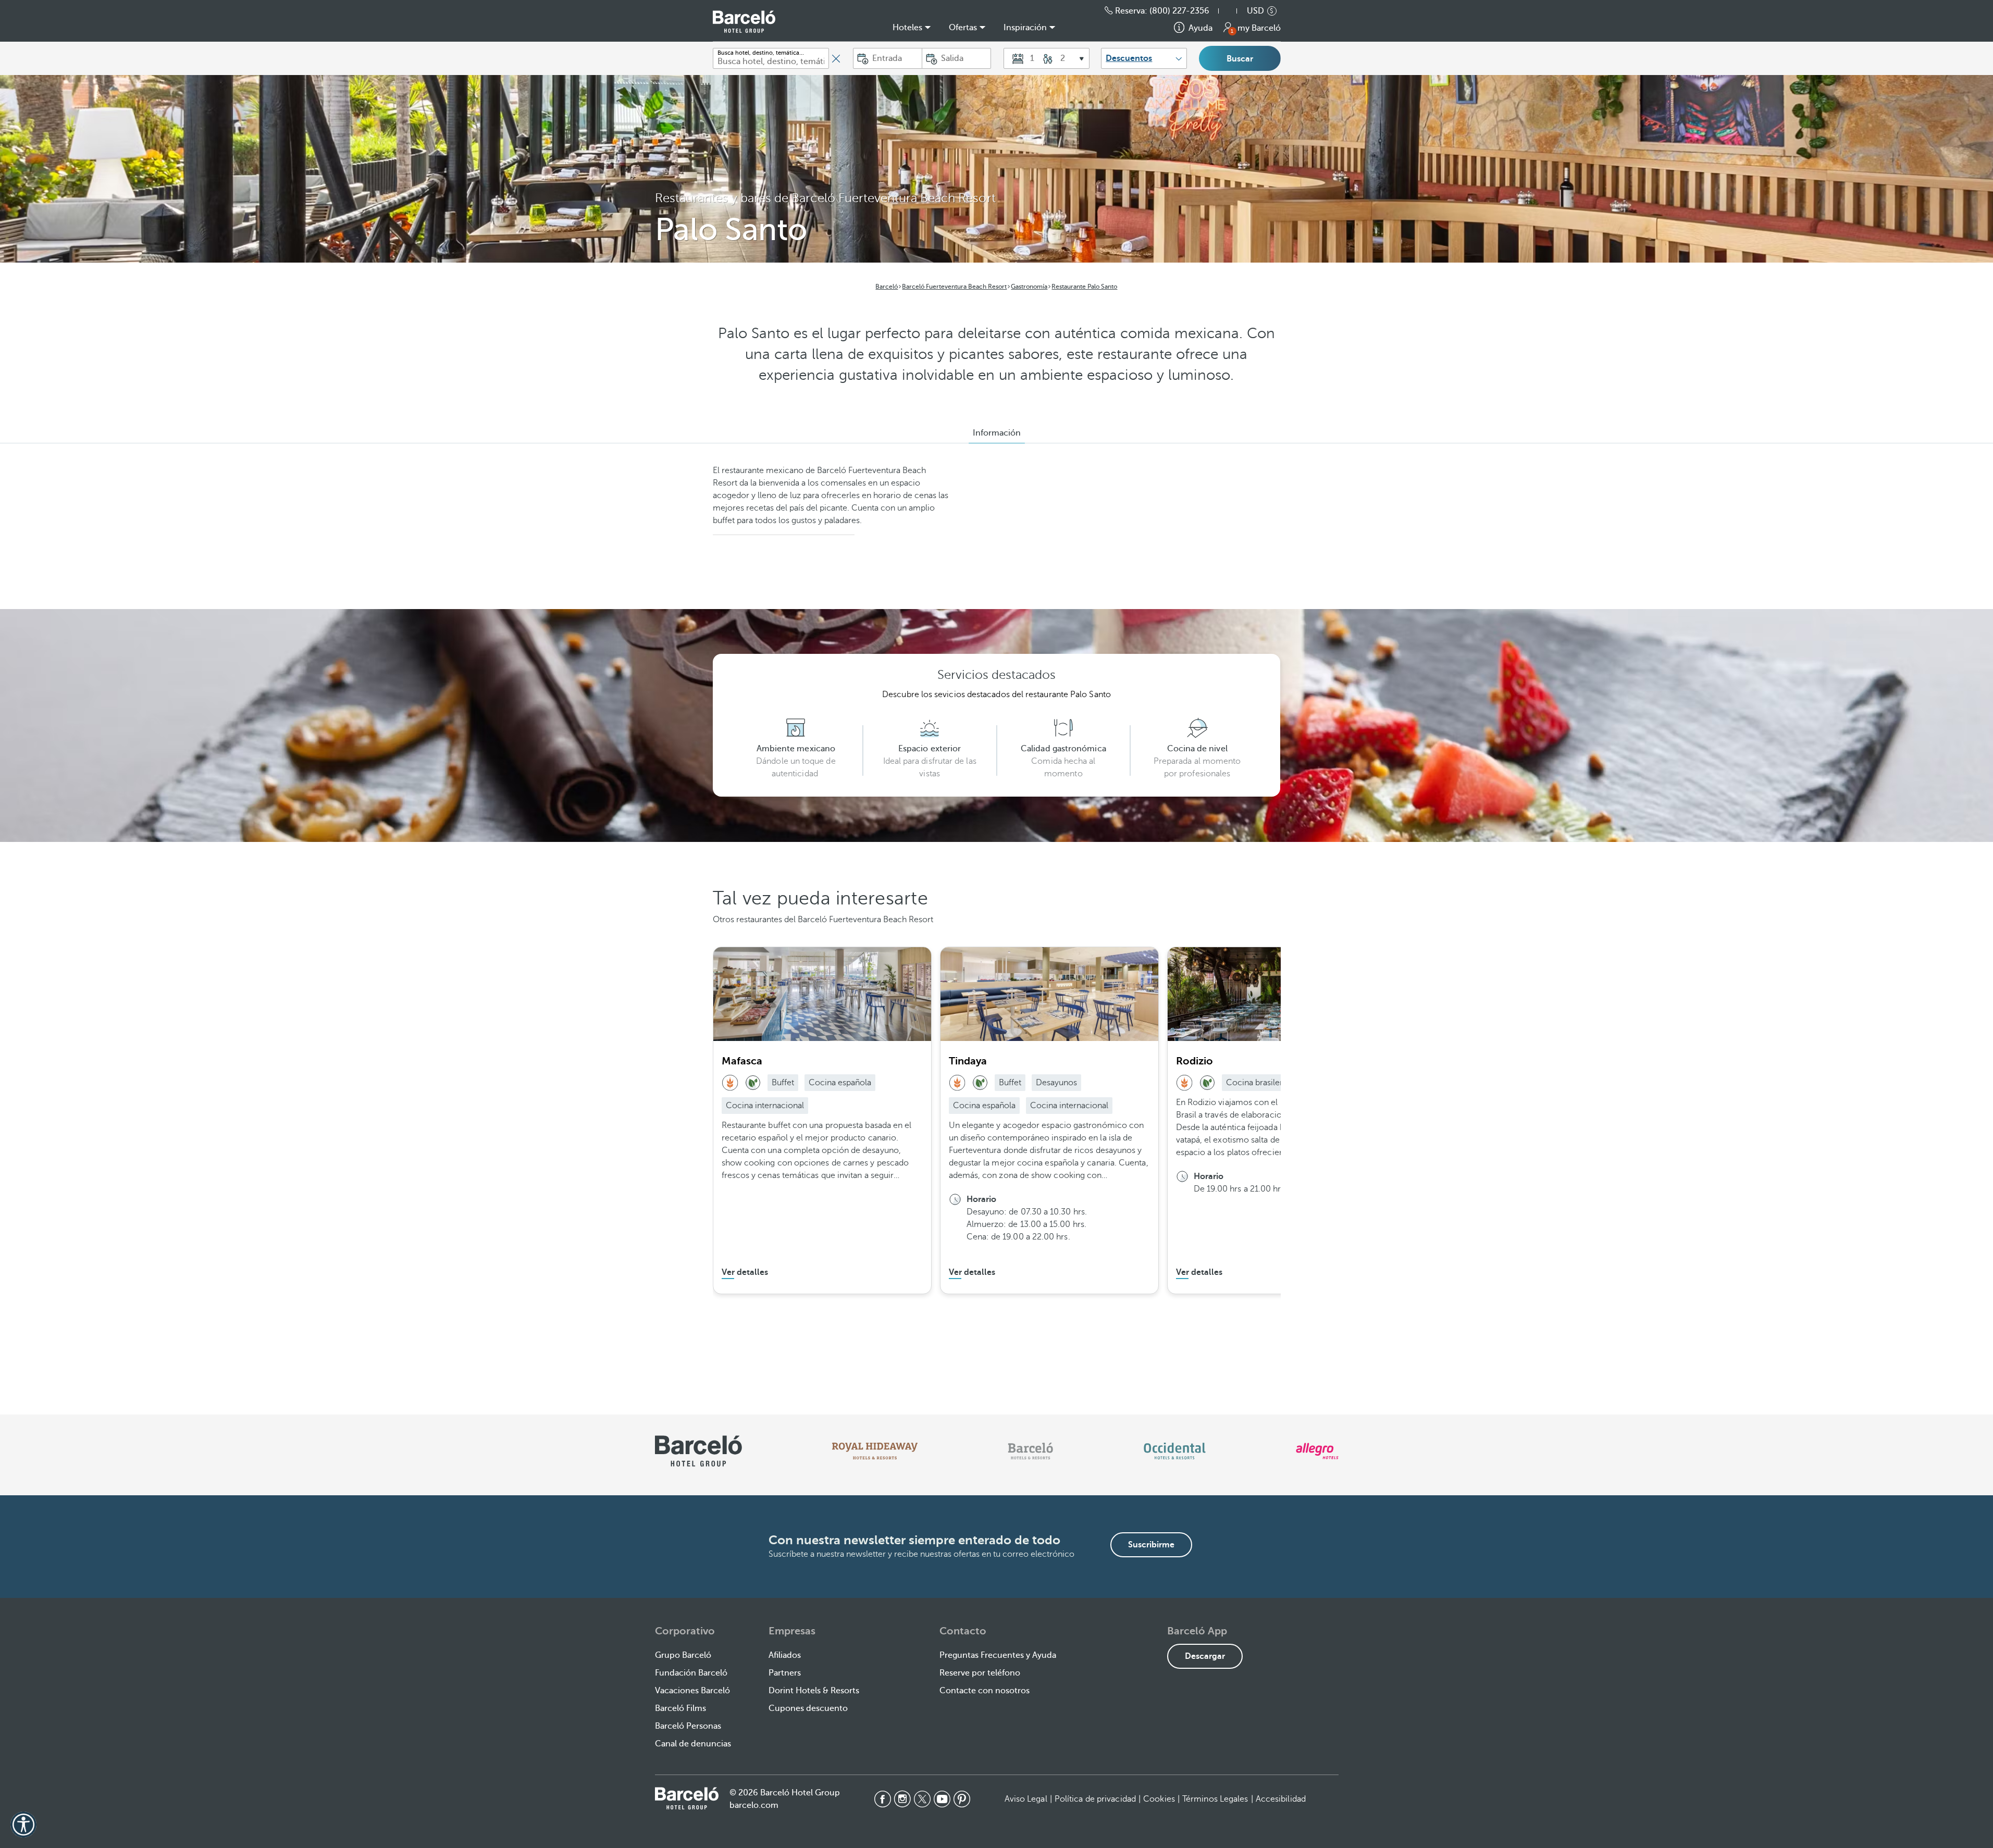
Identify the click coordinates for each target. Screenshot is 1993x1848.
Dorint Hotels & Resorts (814, 1691)
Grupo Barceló (683, 1655)
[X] (922, 1799)
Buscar (1240, 59)
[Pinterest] (962, 1799)
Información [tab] (997, 433)
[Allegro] (1317, 1451)
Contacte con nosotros (985, 1691)
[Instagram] (902, 1799)
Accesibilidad (1281, 1799)
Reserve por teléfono (980, 1673)
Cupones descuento (808, 1708)
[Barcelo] (1030, 1451)
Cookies (1159, 1799)
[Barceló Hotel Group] (744, 22)
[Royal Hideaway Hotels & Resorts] (875, 1451)
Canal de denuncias (693, 1744)
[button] (1233, 11)
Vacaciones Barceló (692, 1691)
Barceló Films (680, 1708)
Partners (785, 1673)
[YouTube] (942, 1799)
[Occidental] (1175, 1451)
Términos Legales (1215, 1799)
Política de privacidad (1095, 1799)
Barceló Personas (688, 1726)
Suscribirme (1151, 1545)
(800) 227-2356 (1179, 11)
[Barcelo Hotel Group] (687, 1798)
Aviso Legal (1026, 1799)
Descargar (1205, 1656)
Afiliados (785, 1655)
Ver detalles (745, 1272)
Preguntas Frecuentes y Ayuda (998, 1655)
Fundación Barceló (691, 1673)
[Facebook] (883, 1799)
